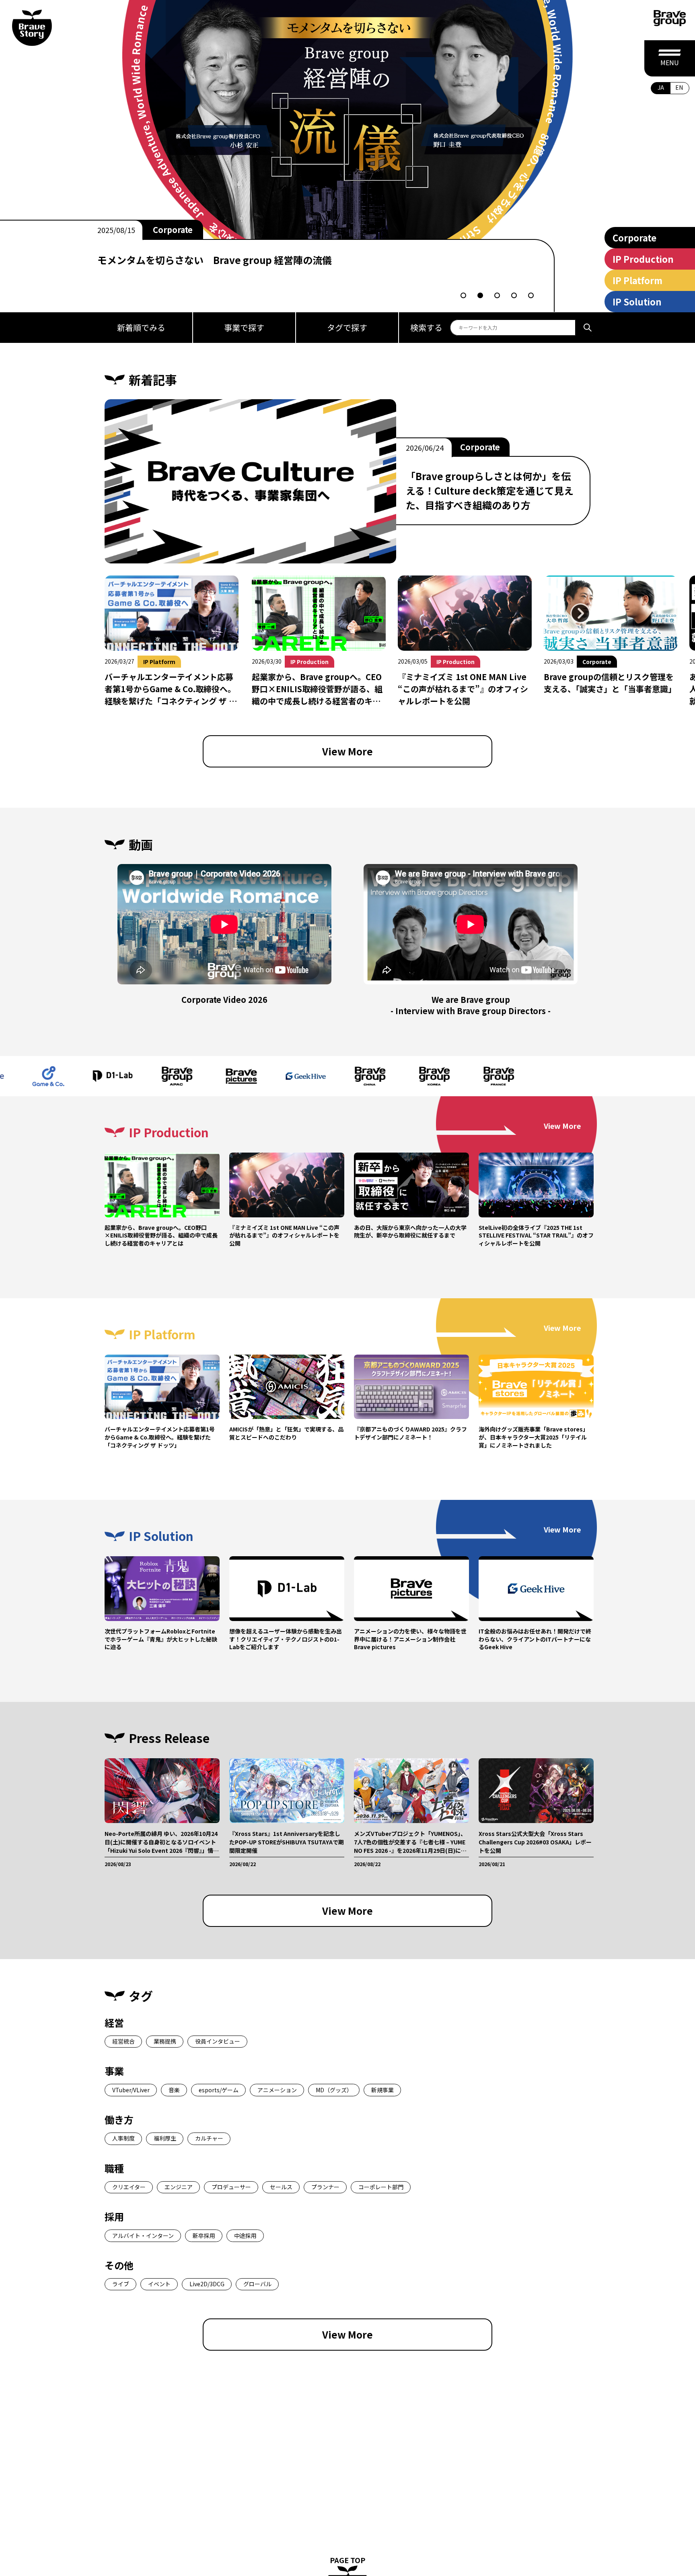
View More (347, 751)
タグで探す (347, 327)
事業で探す (244, 327)
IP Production (181, 230)
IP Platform (637, 280)
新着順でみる (141, 327)
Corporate (634, 237)
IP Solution (637, 301)
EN (679, 87)
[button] (463, 295)
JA (661, 87)
